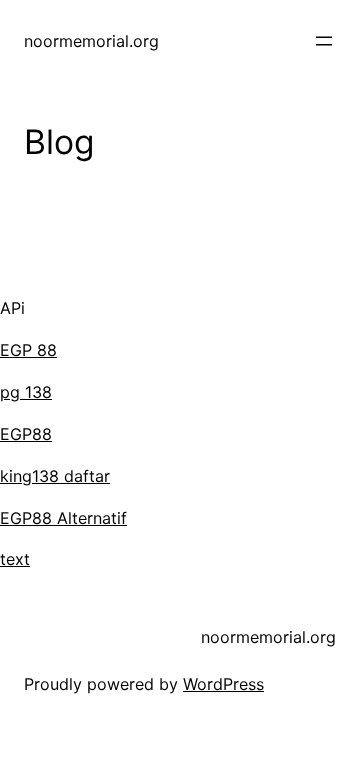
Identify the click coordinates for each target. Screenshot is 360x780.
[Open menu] (324, 41)
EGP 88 (28, 350)
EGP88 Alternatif (63, 518)
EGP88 (26, 434)
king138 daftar (55, 476)
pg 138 (26, 392)
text (15, 559)
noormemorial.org (91, 41)
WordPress (223, 684)
